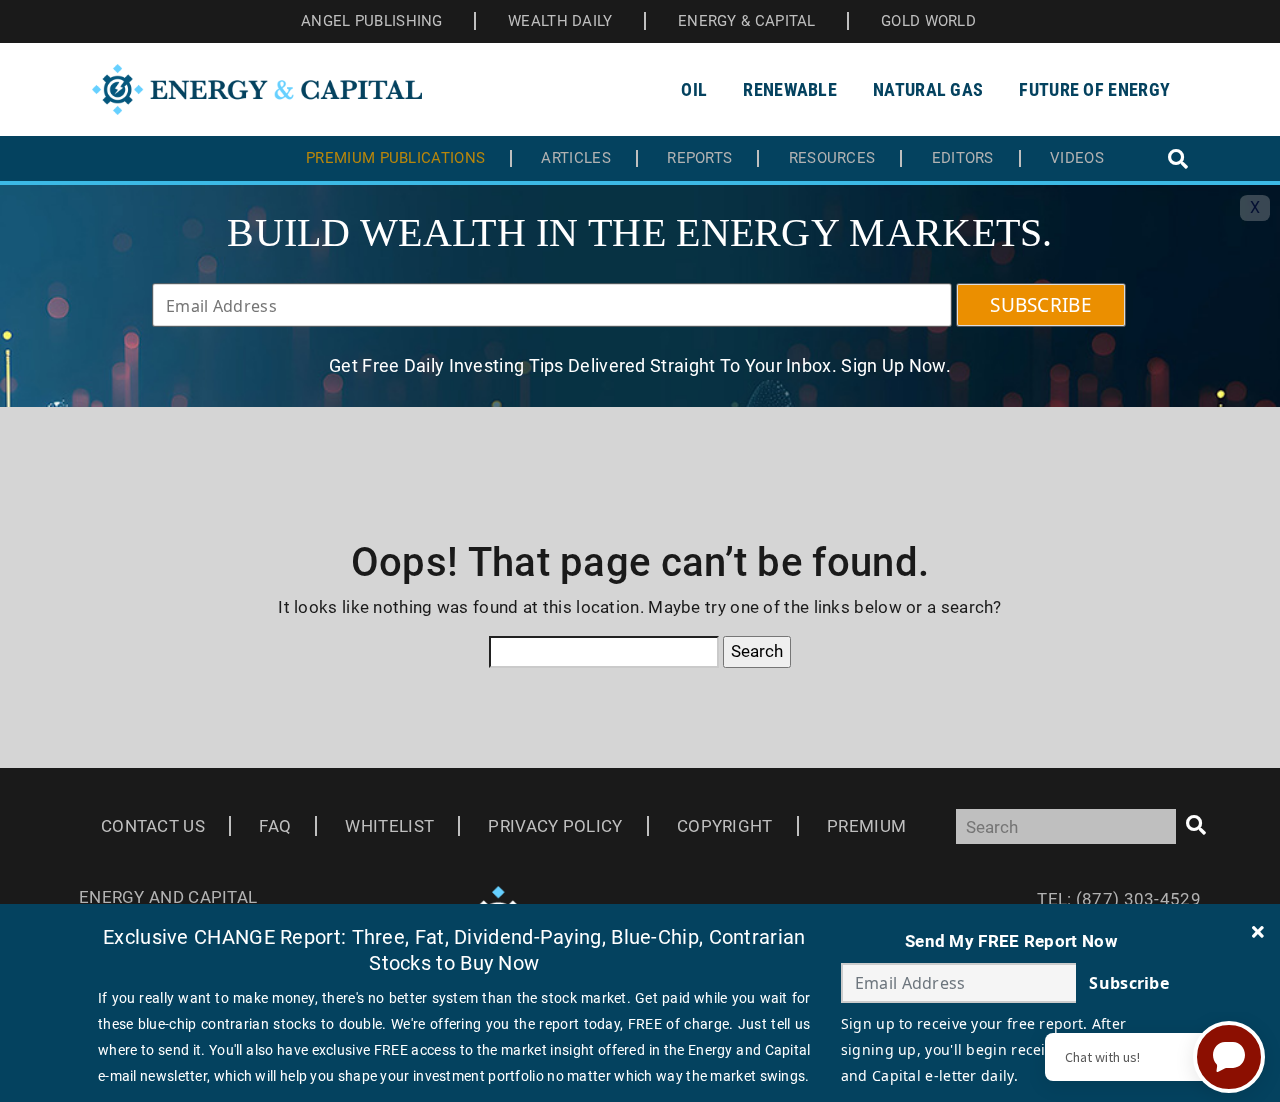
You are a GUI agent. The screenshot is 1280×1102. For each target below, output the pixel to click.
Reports (699, 158)
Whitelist (389, 826)
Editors (963, 158)
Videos (1077, 158)
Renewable (790, 89)
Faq (275, 826)
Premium (866, 826)
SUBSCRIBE (1041, 305)
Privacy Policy (555, 826)
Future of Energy (1094, 89)
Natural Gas (928, 89)
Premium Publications (395, 158)
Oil (694, 89)
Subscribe (1129, 983)
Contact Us (153, 826)
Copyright (725, 826)
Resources (832, 158)
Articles (575, 158)
